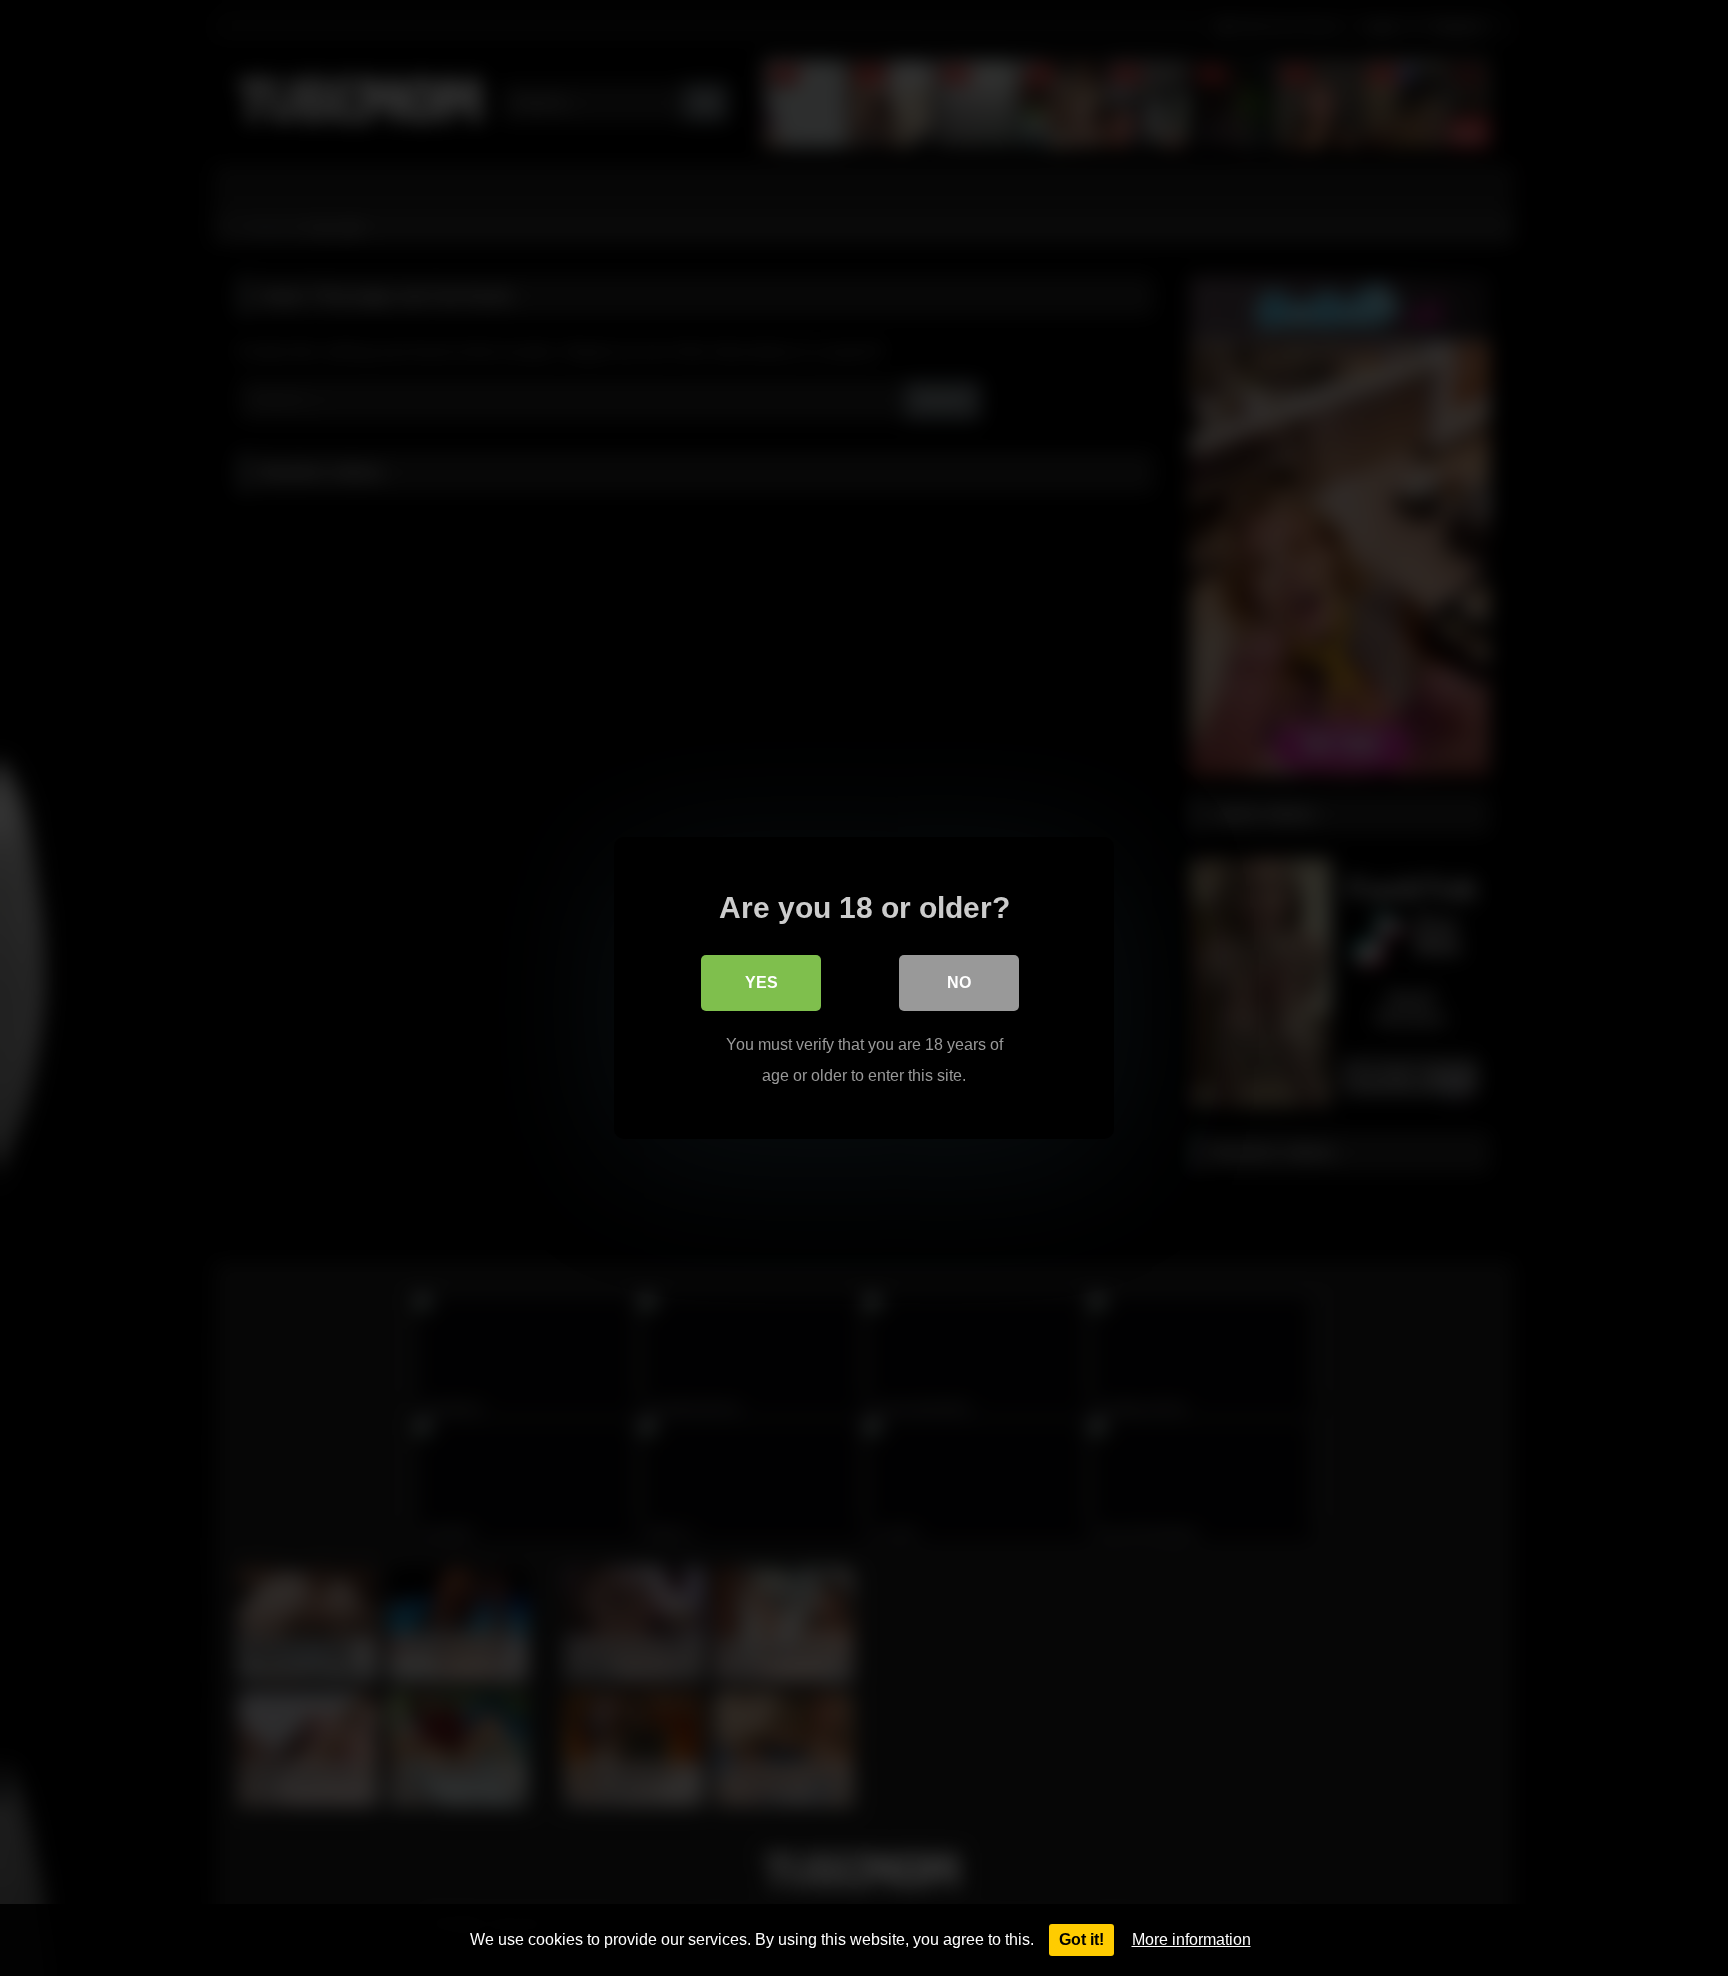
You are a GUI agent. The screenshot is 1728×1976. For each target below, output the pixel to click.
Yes (761, 982)
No (959, 982)
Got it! (1081, 1939)
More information (1191, 1939)
